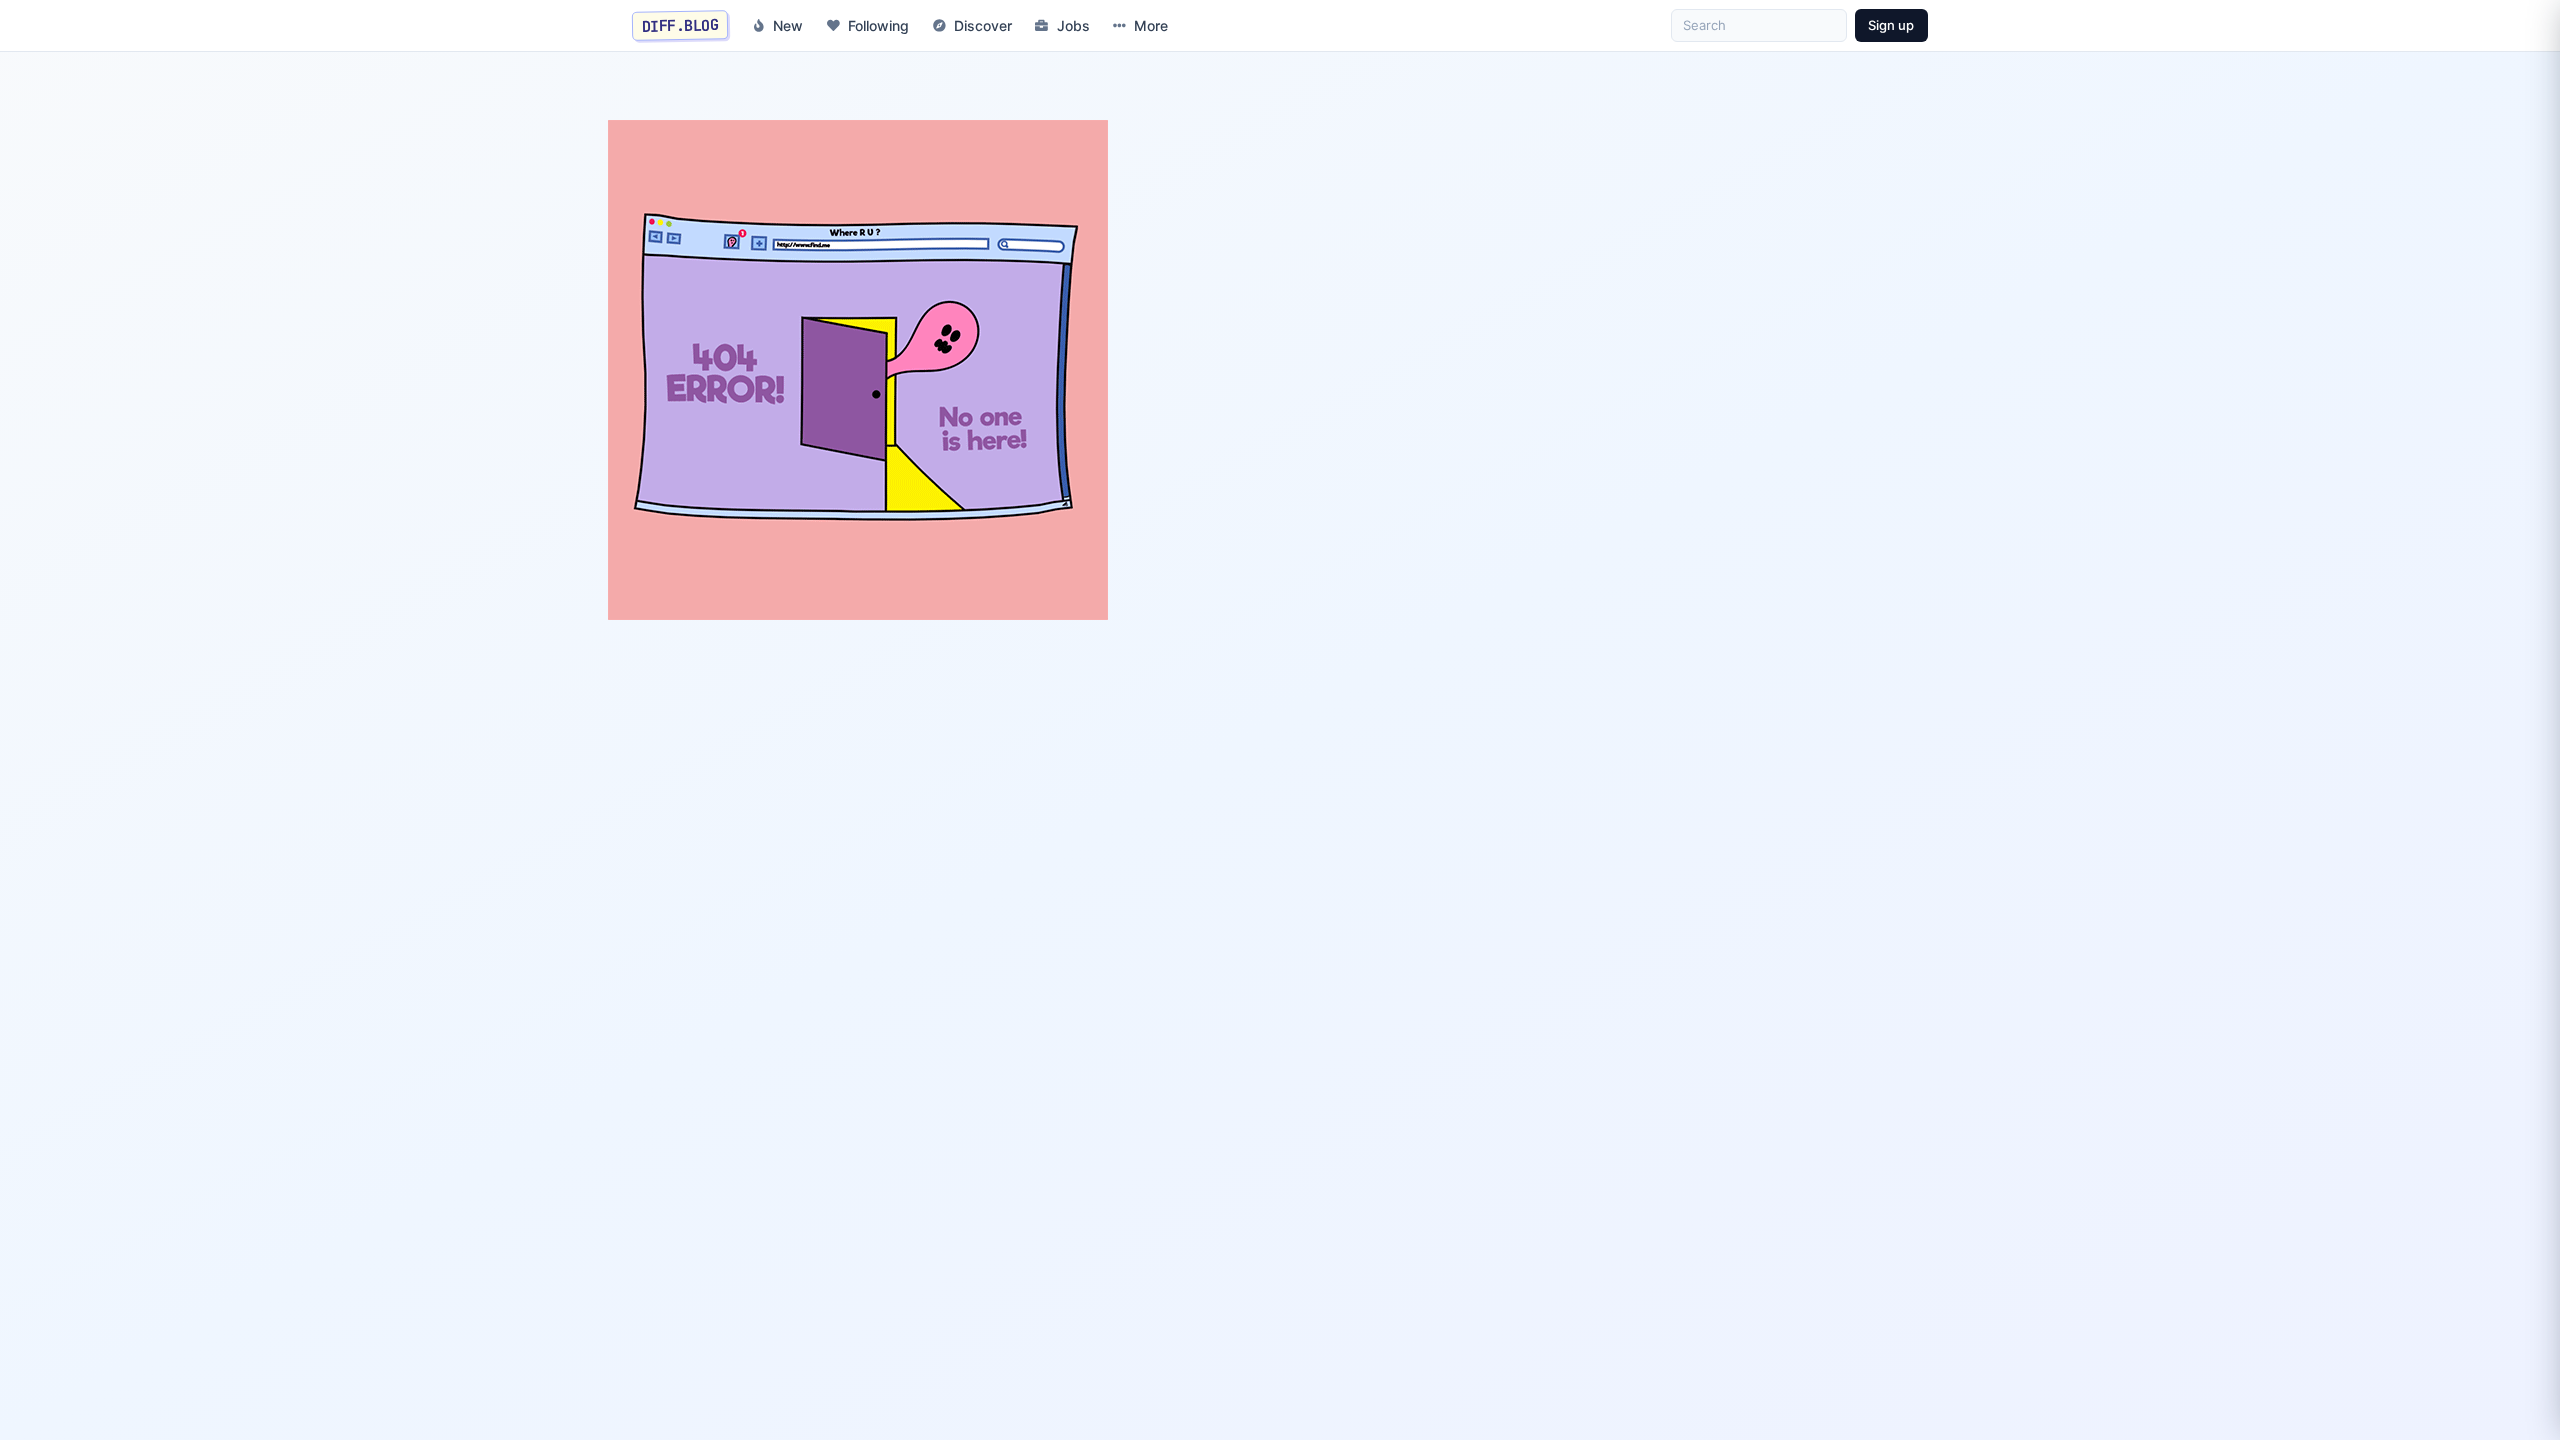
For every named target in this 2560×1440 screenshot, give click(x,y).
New (788, 25)
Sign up (1891, 25)
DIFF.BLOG (680, 25)
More (1151, 25)
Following (878, 25)
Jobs (1073, 25)
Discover (983, 25)
